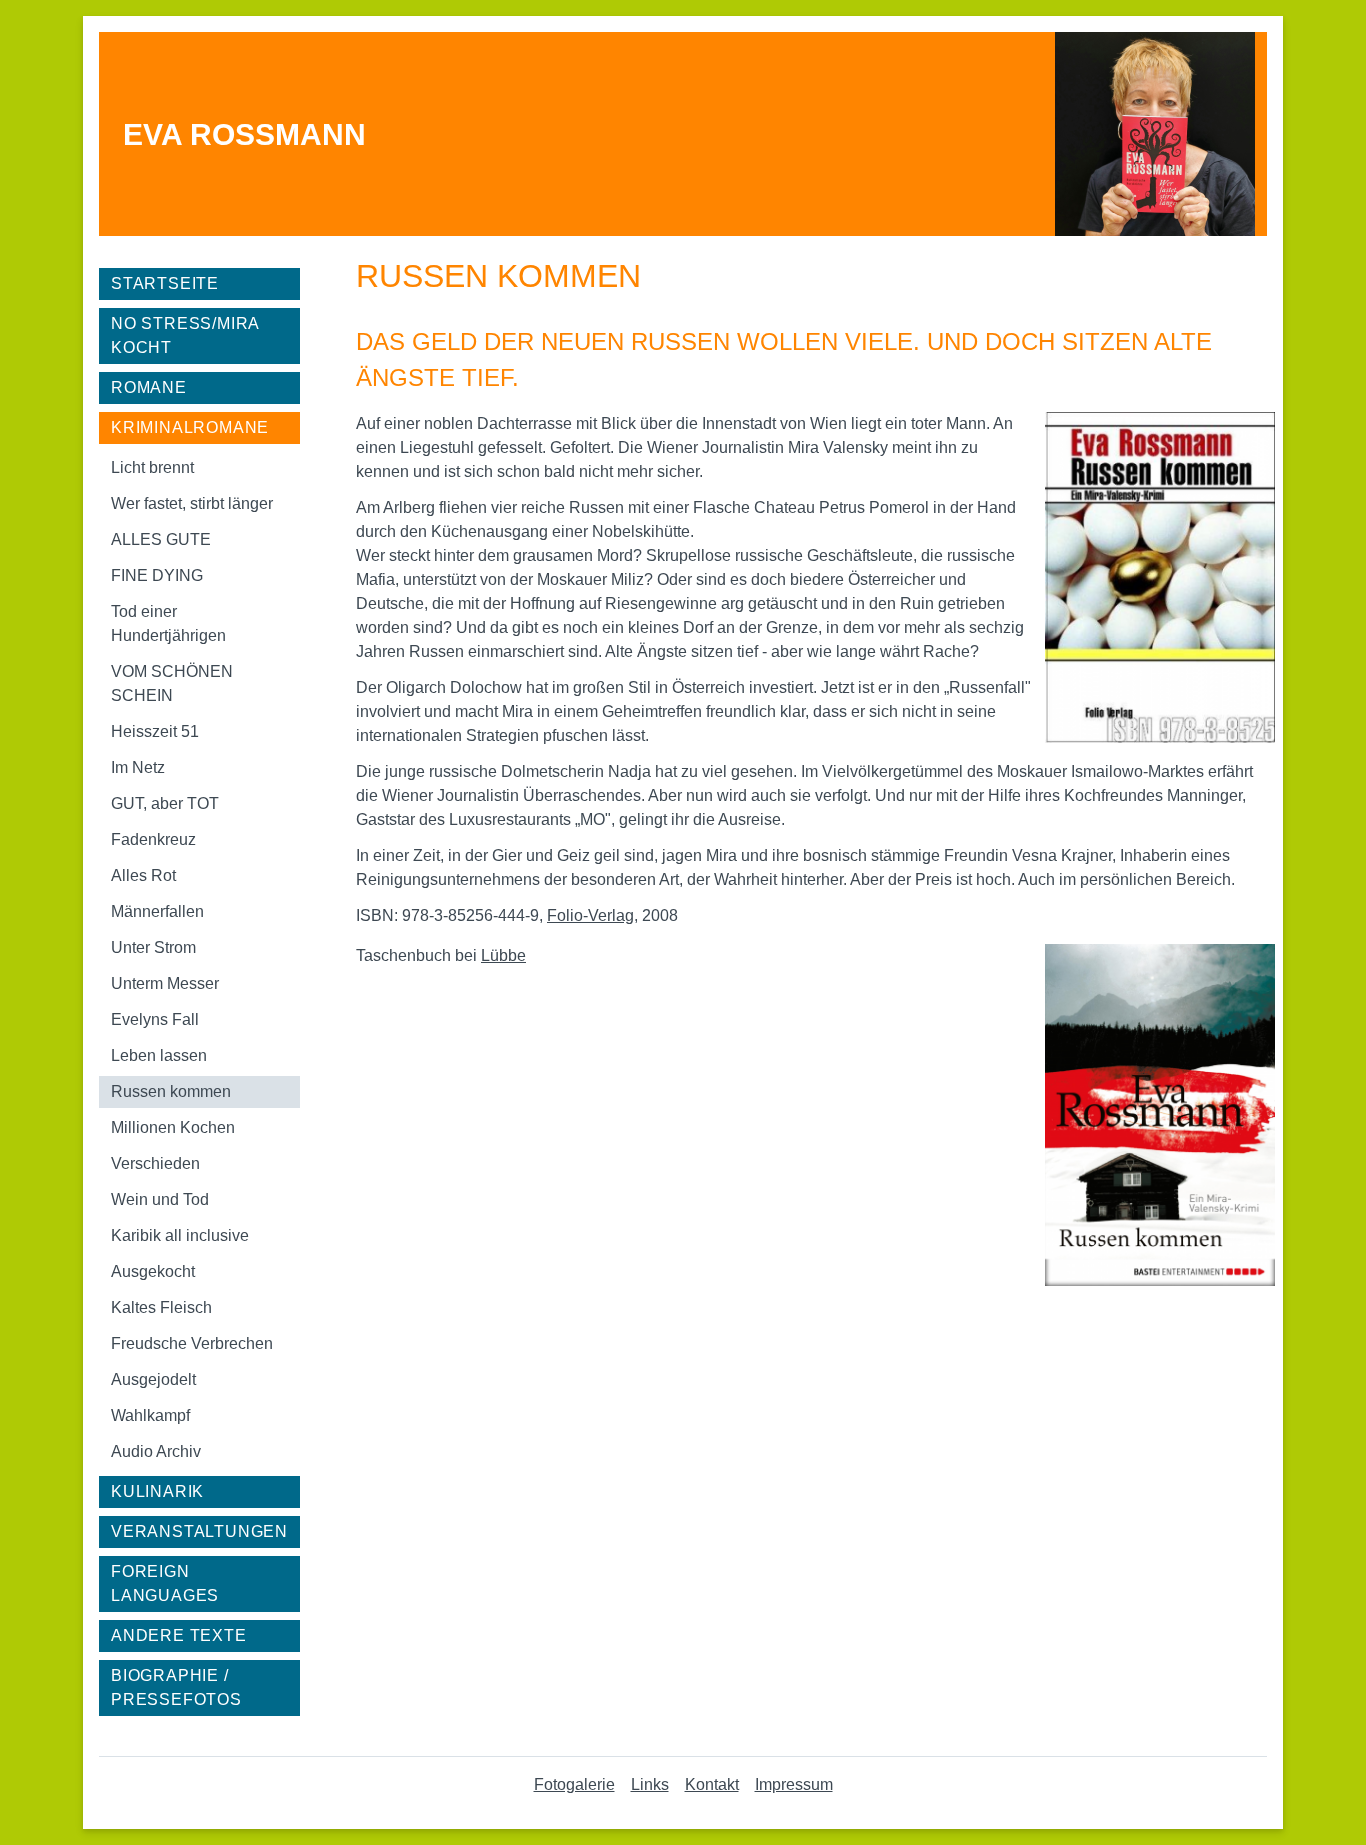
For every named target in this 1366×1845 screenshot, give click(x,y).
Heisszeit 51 (155, 731)
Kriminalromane (190, 427)
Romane (149, 387)
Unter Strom (153, 947)
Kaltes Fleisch (161, 1307)
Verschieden (155, 1163)
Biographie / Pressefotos (176, 1687)
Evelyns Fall (155, 1019)
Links (650, 1784)
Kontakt (712, 1784)
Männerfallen (157, 911)
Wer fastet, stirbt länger (192, 503)
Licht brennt (152, 467)
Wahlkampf (150, 1415)
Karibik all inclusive (180, 1235)
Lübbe (503, 955)
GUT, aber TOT (165, 803)
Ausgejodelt (153, 1379)
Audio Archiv (156, 1451)
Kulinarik (157, 1491)
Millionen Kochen (173, 1127)
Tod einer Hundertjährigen (168, 623)
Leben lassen (159, 1055)
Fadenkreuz (153, 839)
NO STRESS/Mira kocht (185, 335)
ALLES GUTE (161, 539)
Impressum (794, 1784)
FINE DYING (157, 575)
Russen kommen (171, 1091)
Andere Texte (179, 1635)
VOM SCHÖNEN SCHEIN (172, 683)
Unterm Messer (165, 983)
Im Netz (138, 767)
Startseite (165, 283)
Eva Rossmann (244, 134)
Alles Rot (143, 875)
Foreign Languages (165, 1583)
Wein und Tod (160, 1199)
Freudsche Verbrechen (192, 1343)
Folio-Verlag (590, 915)
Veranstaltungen (199, 1531)
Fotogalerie (574, 1784)
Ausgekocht (153, 1271)
